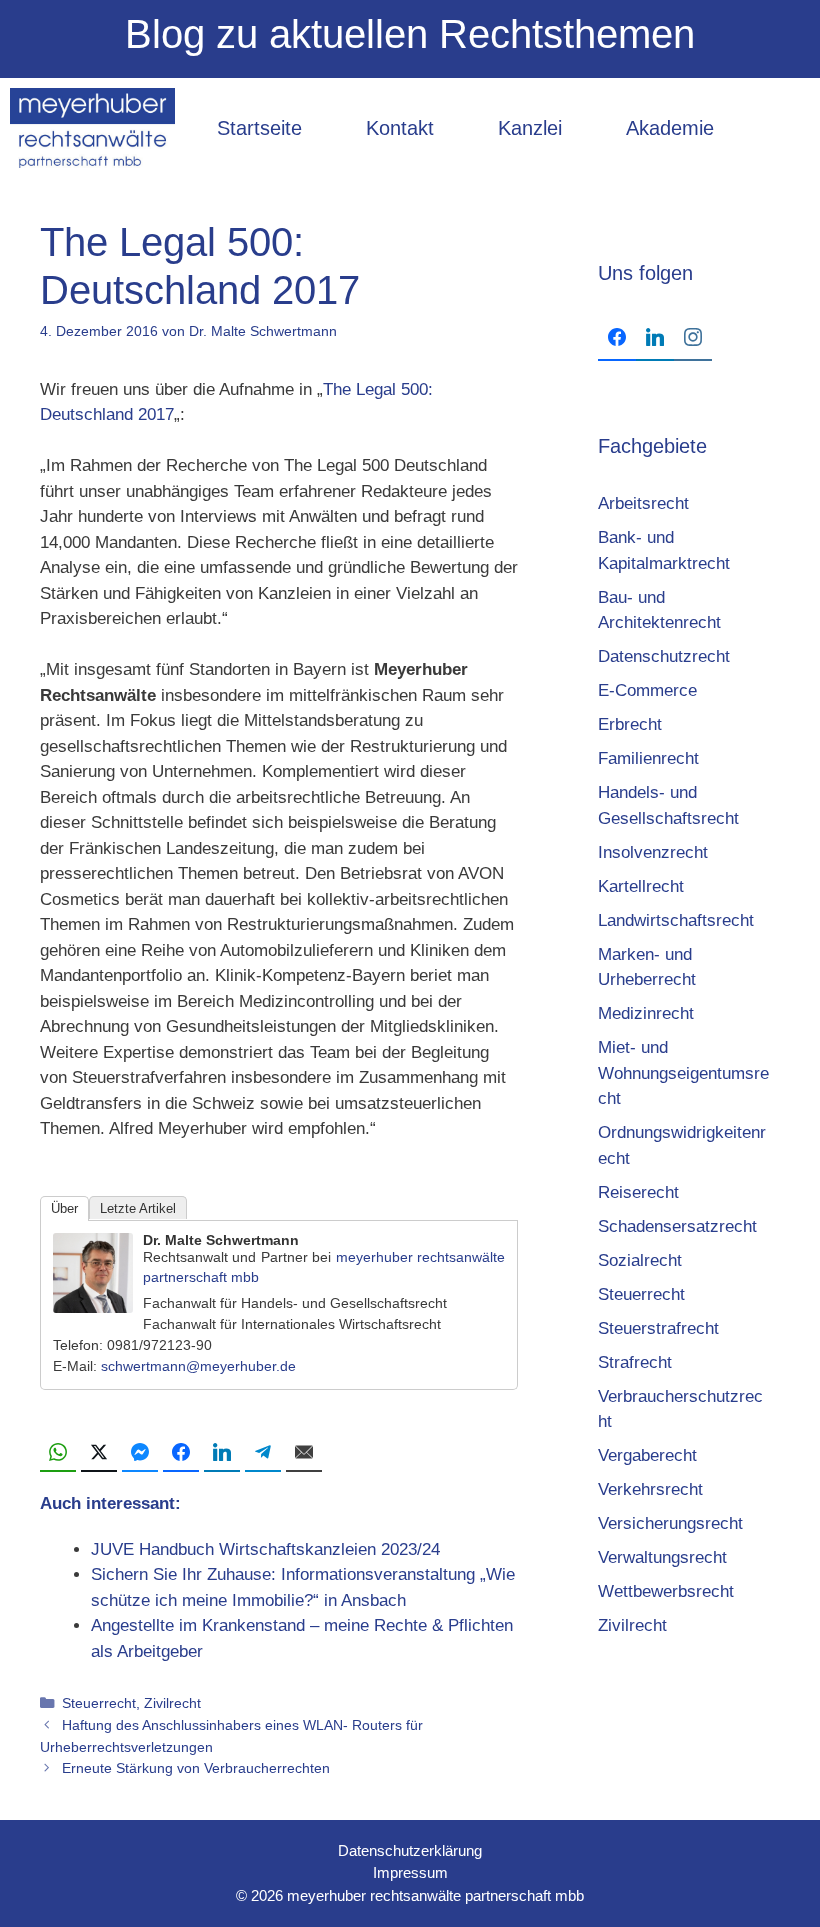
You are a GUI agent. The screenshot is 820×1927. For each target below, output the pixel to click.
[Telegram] (263, 1453)
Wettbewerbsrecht (666, 1591)
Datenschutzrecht (664, 656)
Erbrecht (630, 724)
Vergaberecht (647, 1455)
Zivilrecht (172, 1703)
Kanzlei (530, 128)
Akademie (670, 128)
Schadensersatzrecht (677, 1226)
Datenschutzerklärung (410, 1850)
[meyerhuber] (92, 128)
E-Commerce (647, 690)
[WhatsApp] (58, 1453)
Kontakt (400, 128)
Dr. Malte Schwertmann (221, 1240)
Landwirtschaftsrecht (676, 920)
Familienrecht (648, 758)
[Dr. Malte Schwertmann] (93, 1307)
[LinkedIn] (222, 1453)
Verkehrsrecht (650, 1489)
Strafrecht (635, 1362)
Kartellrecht (641, 886)
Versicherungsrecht (670, 1523)
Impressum (410, 1872)
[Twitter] (99, 1453)
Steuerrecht (99, 1703)
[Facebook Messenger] (140, 1453)
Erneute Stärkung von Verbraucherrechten (196, 1768)
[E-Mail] (304, 1453)
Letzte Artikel (138, 1208)
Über (64, 1208)
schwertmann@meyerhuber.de (198, 1366)
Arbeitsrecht (643, 503)
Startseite (259, 128)
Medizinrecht (646, 1013)
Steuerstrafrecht (658, 1328)
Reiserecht (638, 1192)
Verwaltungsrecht (662, 1557)
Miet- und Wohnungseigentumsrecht (683, 1073)
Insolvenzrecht (653, 852)
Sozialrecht (640, 1260)
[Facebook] (181, 1453)
